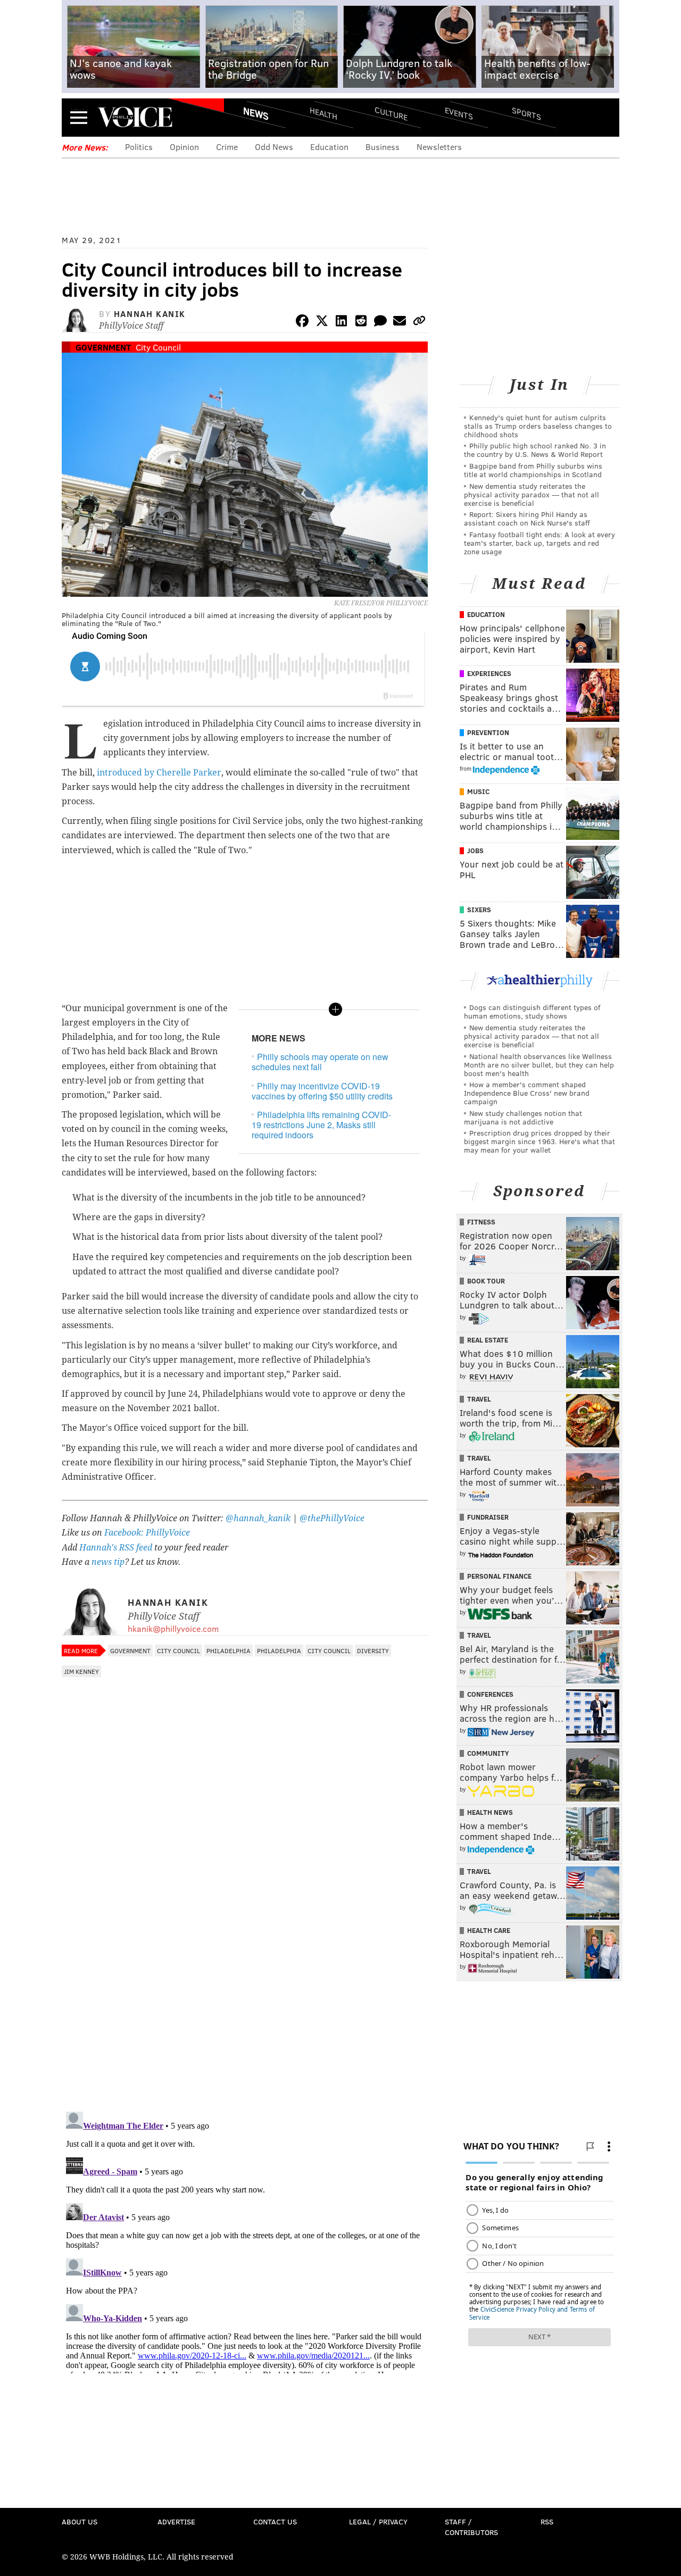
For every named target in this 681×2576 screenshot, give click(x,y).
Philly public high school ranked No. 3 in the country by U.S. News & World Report (535, 450)
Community (488, 1753)
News (256, 113)
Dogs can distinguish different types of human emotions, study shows (532, 1011)
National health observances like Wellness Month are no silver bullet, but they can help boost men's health (539, 1065)
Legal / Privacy (378, 2521)
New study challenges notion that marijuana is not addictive (523, 1117)
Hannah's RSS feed (116, 1548)
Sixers (479, 910)
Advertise (176, 2521)
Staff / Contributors (471, 2527)
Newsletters (439, 147)
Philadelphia (229, 1650)
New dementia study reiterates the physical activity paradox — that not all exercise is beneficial (531, 494)
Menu (79, 117)
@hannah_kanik (258, 1518)
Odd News (274, 147)
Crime (227, 147)
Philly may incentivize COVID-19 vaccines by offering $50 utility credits (322, 1091)
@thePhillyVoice (332, 1518)
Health (323, 113)
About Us (80, 2521)
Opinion (184, 147)
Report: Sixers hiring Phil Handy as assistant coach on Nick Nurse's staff (527, 518)
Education (329, 147)
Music (478, 791)
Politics (139, 147)
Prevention (488, 732)
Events (459, 113)
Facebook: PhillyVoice (147, 1533)
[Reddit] (361, 323)
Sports (526, 113)
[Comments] (380, 323)
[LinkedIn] (342, 323)
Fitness (481, 1222)
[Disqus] (245, 1965)
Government (103, 347)
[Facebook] (302, 323)
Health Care (489, 1930)
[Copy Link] (419, 323)
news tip (108, 1562)
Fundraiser (488, 1517)
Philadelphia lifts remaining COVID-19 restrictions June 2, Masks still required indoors (321, 1125)
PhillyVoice (135, 117)
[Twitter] (322, 323)
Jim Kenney (81, 1671)
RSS (547, 2521)
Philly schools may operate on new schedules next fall (320, 1062)
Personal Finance (499, 1576)
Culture (391, 113)
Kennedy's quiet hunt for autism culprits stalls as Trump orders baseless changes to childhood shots (538, 426)
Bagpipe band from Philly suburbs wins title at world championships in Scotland (533, 470)
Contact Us (275, 2521)
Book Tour (486, 1281)
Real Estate (488, 1340)
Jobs (475, 851)
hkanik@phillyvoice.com (173, 1628)
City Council (158, 347)
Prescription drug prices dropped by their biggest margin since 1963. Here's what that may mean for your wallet (539, 1141)
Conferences (490, 1694)
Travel (479, 1399)
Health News (490, 1812)
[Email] (400, 323)
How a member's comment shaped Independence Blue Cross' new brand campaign (527, 1093)
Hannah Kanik (150, 314)
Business (383, 147)
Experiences (489, 673)
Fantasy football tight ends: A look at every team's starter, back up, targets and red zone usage (539, 543)
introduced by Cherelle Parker (159, 773)
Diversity (373, 1650)
